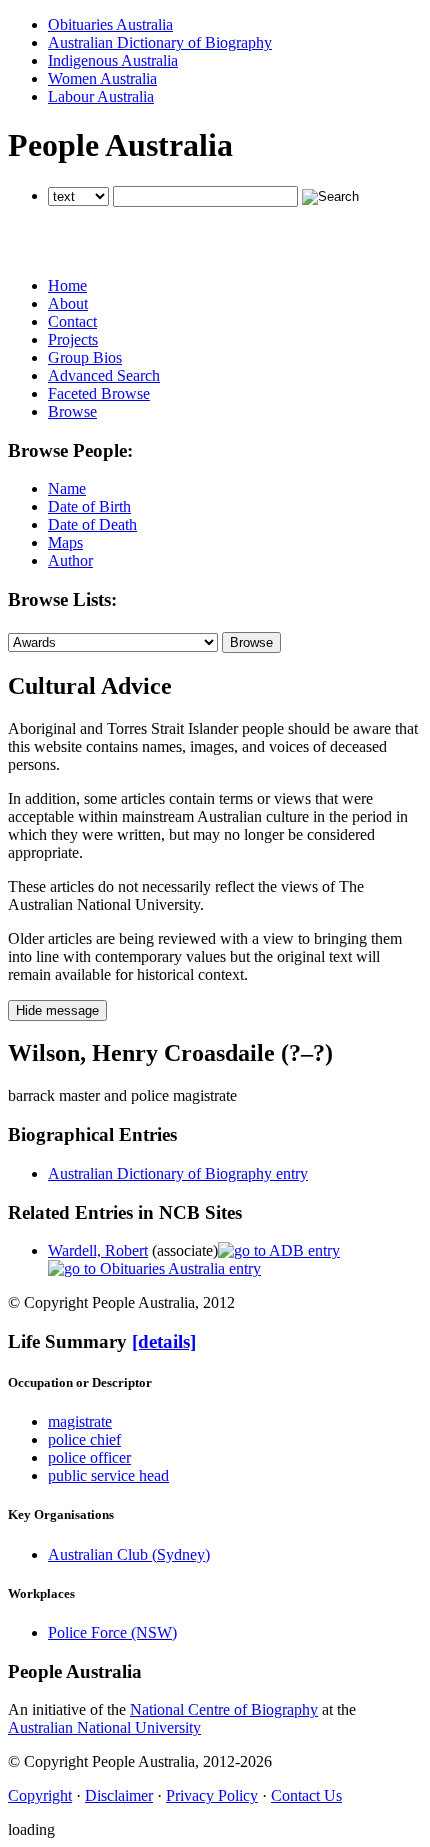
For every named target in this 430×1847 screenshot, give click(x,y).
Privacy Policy (212, 1795)
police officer (89, 1457)
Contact (72, 321)
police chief (84, 1439)
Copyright (40, 1795)
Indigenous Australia (113, 60)
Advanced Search (104, 375)
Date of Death (92, 524)
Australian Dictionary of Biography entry (178, 1173)
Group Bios (85, 357)
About (68, 303)
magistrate (80, 1421)
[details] (164, 1341)
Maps (65, 542)
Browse (72, 411)
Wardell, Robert (98, 1250)
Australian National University (104, 1727)
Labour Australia (101, 96)
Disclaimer (119, 1795)
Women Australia (102, 78)
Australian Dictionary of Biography (160, 42)
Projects (73, 339)
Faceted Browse (99, 393)
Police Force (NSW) (112, 1632)
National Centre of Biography (224, 1709)
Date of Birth (89, 506)
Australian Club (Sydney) (129, 1554)
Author (70, 560)
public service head (108, 1475)
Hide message (57, 1010)
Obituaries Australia (110, 24)
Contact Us (306, 1795)
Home (67, 285)
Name (67, 488)
